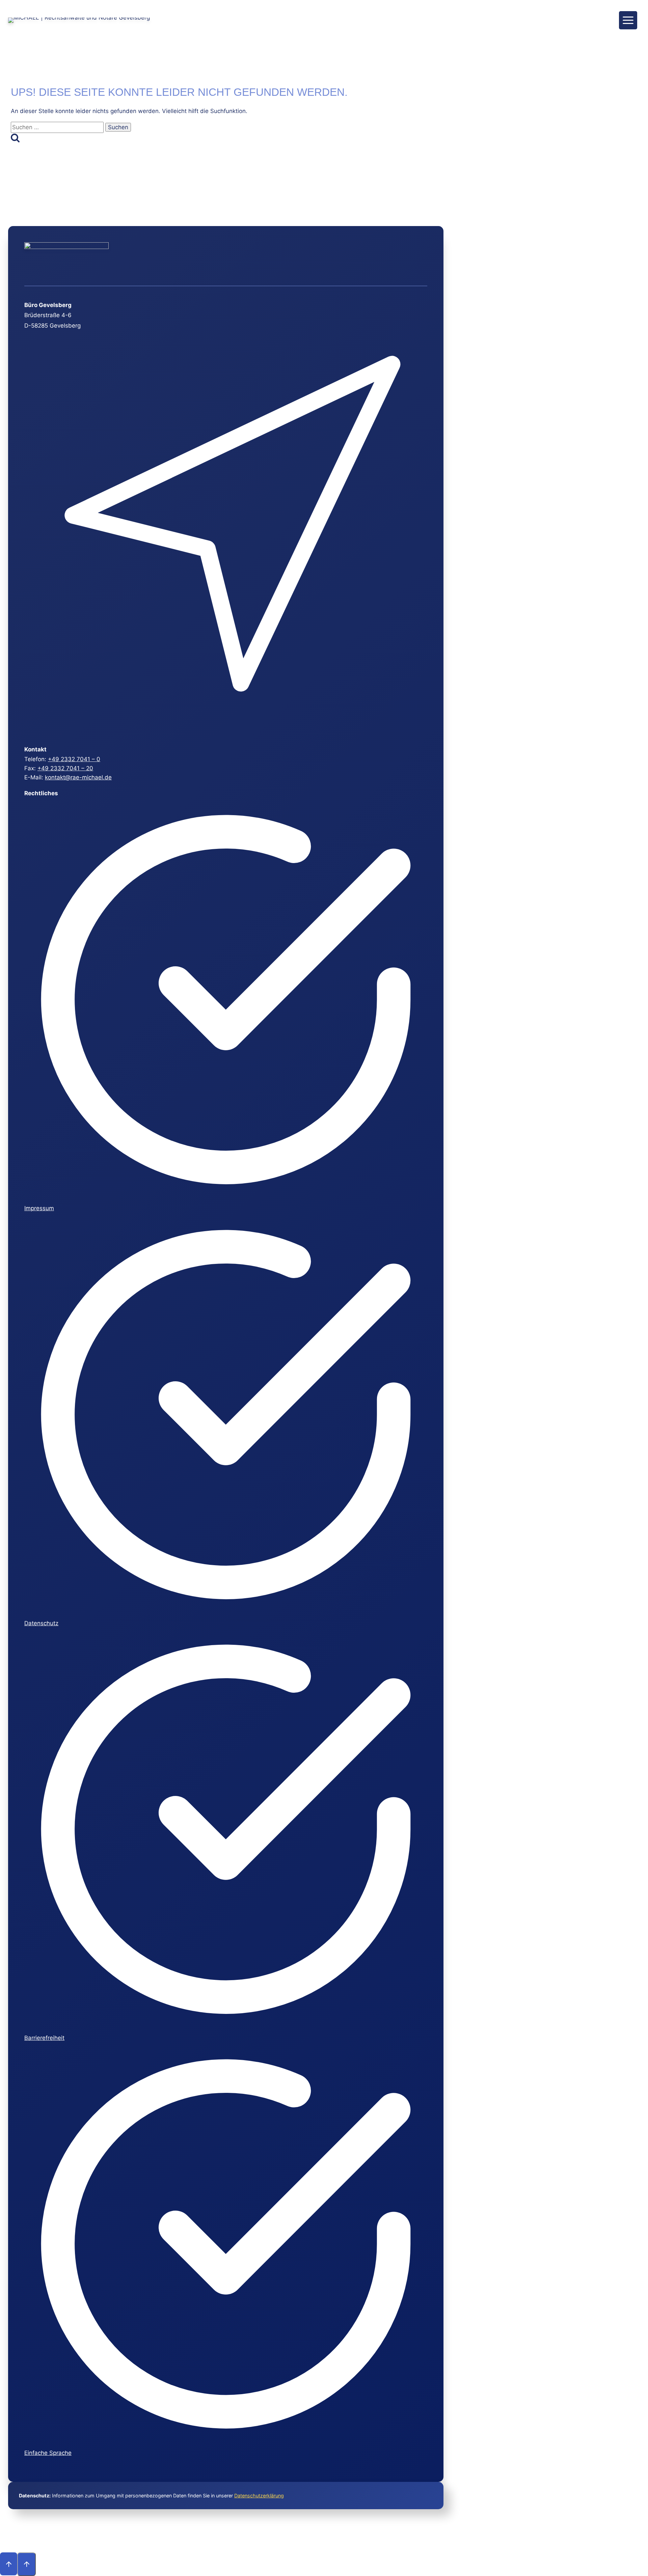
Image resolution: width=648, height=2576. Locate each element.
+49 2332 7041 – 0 (74, 759)
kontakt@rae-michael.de (78, 777)
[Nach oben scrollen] (9, 2564)
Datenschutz (41, 1623)
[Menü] (628, 20)
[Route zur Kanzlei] (225, 731)
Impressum (39, 1208)
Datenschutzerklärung (259, 2496)
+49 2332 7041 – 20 (65, 768)
